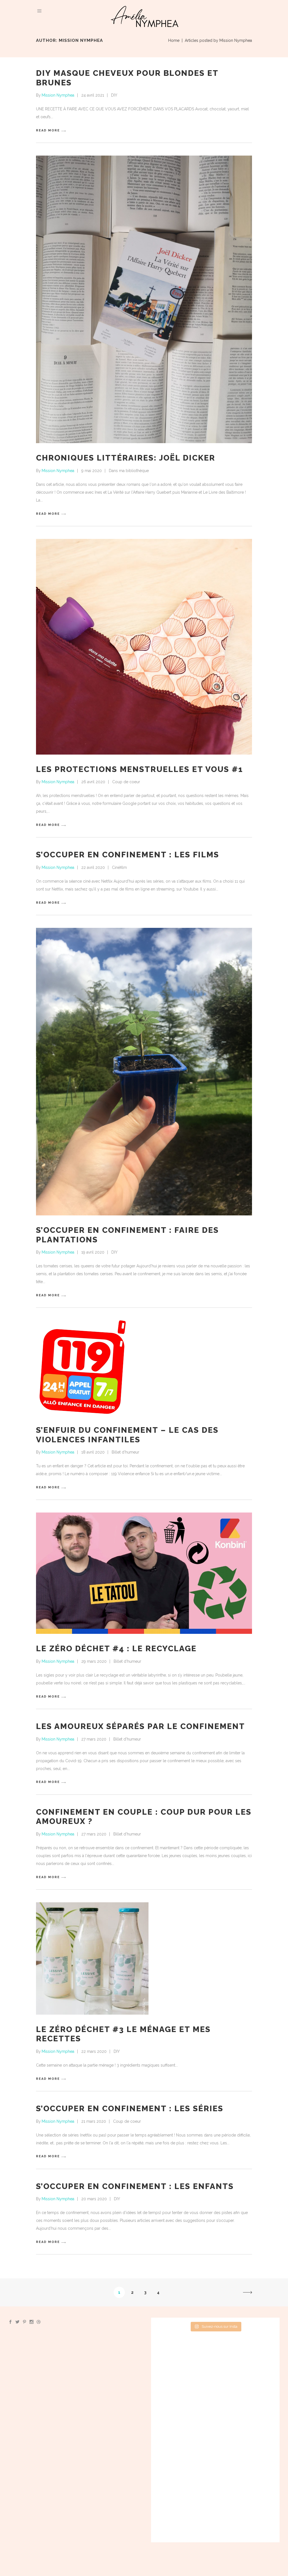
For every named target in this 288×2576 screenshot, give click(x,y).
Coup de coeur (126, 782)
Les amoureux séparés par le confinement (140, 1726)
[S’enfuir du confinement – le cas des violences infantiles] (84, 1368)
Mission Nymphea (58, 95)
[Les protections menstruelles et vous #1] (144, 647)
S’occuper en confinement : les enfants (135, 2186)
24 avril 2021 (93, 95)
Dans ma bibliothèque (129, 471)
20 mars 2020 (94, 2199)
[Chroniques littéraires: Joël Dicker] (144, 299)
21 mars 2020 (94, 2121)
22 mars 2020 (94, 2051)
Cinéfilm (119, 867)
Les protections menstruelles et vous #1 (139, 769)
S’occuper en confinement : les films (128, 855)
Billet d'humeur (125, 1452)
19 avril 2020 (93, 1252)
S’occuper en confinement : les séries (130, 2109)
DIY (114, 95)
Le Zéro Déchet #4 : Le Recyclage (116, 1649)
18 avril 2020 (93, 1452)
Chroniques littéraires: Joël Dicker (126, 458)
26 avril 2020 (93, 782)
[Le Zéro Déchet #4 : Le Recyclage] (144, 1573)
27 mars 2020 (94, 1739)
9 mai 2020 (92, 471)
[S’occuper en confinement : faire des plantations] (144, 1072)
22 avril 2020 (93, 867)
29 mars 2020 (94, 1661)
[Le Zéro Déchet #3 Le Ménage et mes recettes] (92, 1958)
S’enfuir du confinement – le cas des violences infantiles (127, 1435)
